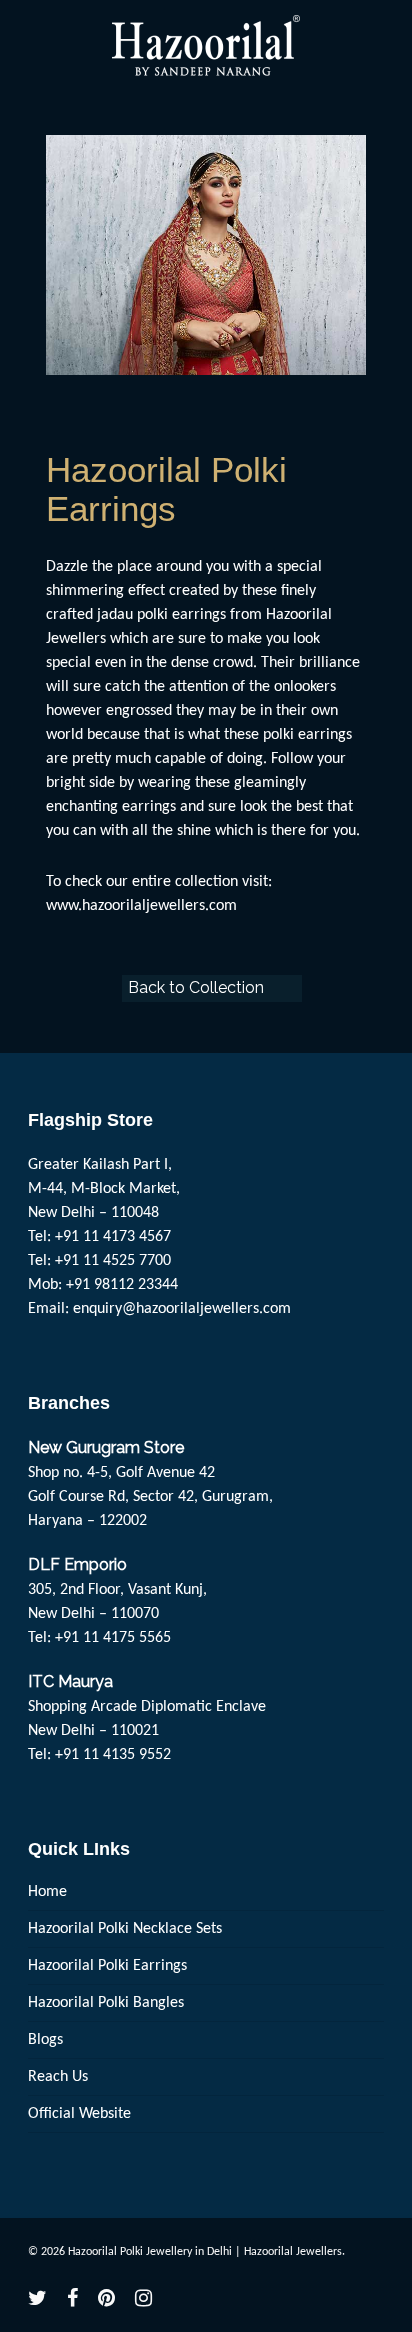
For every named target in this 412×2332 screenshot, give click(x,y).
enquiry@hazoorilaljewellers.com (182, 1309)
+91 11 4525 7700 (113, 1261)
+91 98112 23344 (122, 1285)
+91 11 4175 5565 (113, 1638)
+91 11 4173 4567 (113, 1237)
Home (47, 1892)
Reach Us (58, 2077)
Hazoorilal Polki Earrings (107, 1966)
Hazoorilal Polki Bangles (106, 2003)
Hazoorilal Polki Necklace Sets (125, 1929)
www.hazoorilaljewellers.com (141, 906)
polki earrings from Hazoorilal (234, 615)
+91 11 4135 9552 (113, 1755)
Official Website (79, 2114)
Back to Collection (196, 987)
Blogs (45, 2040)
